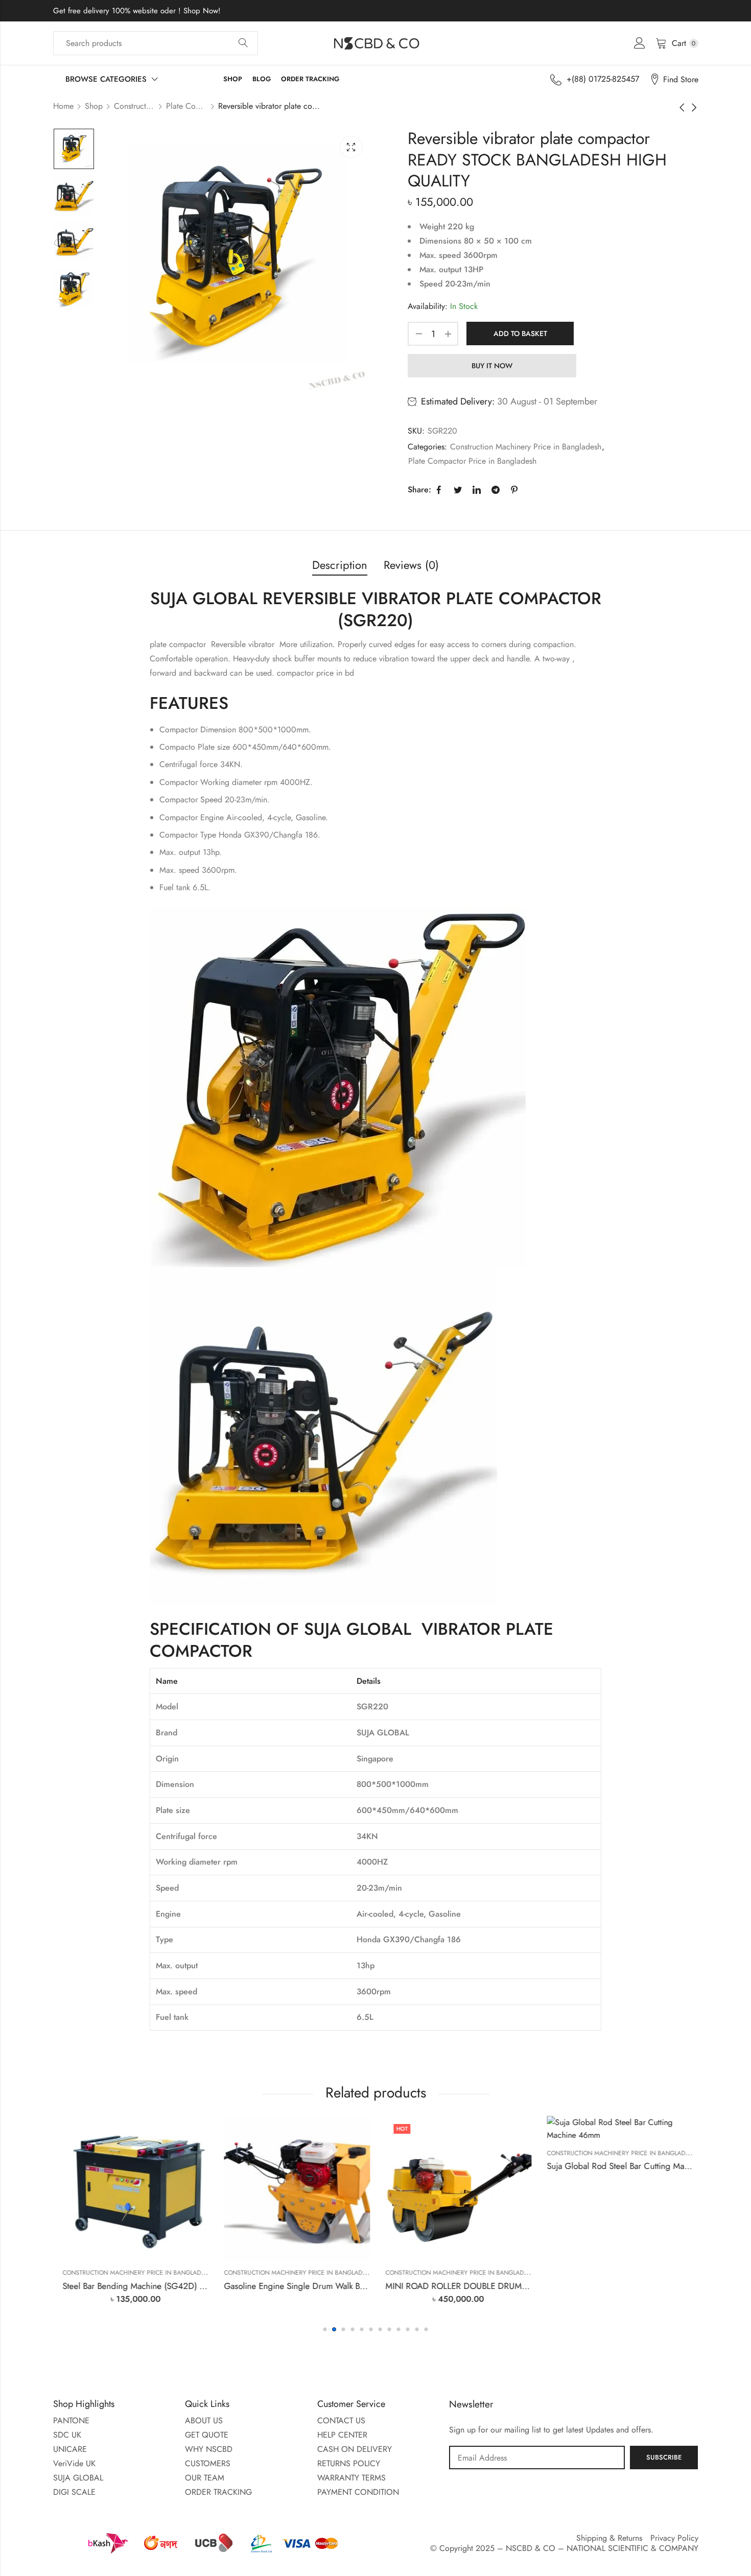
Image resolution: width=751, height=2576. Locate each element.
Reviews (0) (411, 565)
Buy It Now (492, 366)
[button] (325, 2329)
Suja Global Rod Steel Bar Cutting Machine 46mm (510, 2166)
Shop (94, 106)
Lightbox (351, 147)
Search (243, 43)
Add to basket (520, 333)
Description (340, 565)
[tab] (340, 566)
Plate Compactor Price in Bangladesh (186, 106)
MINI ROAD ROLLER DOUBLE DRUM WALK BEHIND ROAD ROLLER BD (389, 2286)
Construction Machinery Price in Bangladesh (134, 106)
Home (63, 106)
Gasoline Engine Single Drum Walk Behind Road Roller (196, 2286)
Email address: (537, 2458)
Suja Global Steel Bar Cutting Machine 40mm (662, 2286)
